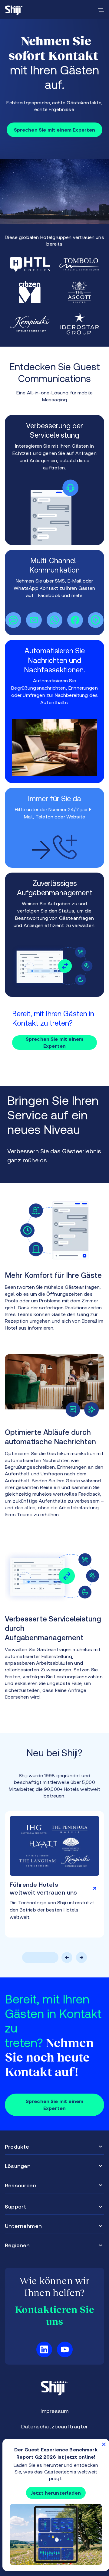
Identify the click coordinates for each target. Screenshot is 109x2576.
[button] (29, 1957)
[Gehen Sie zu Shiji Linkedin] (44, 2349)
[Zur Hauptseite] (14, 10)
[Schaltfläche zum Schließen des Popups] (104, 2444)
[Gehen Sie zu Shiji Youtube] (65, 2349)
